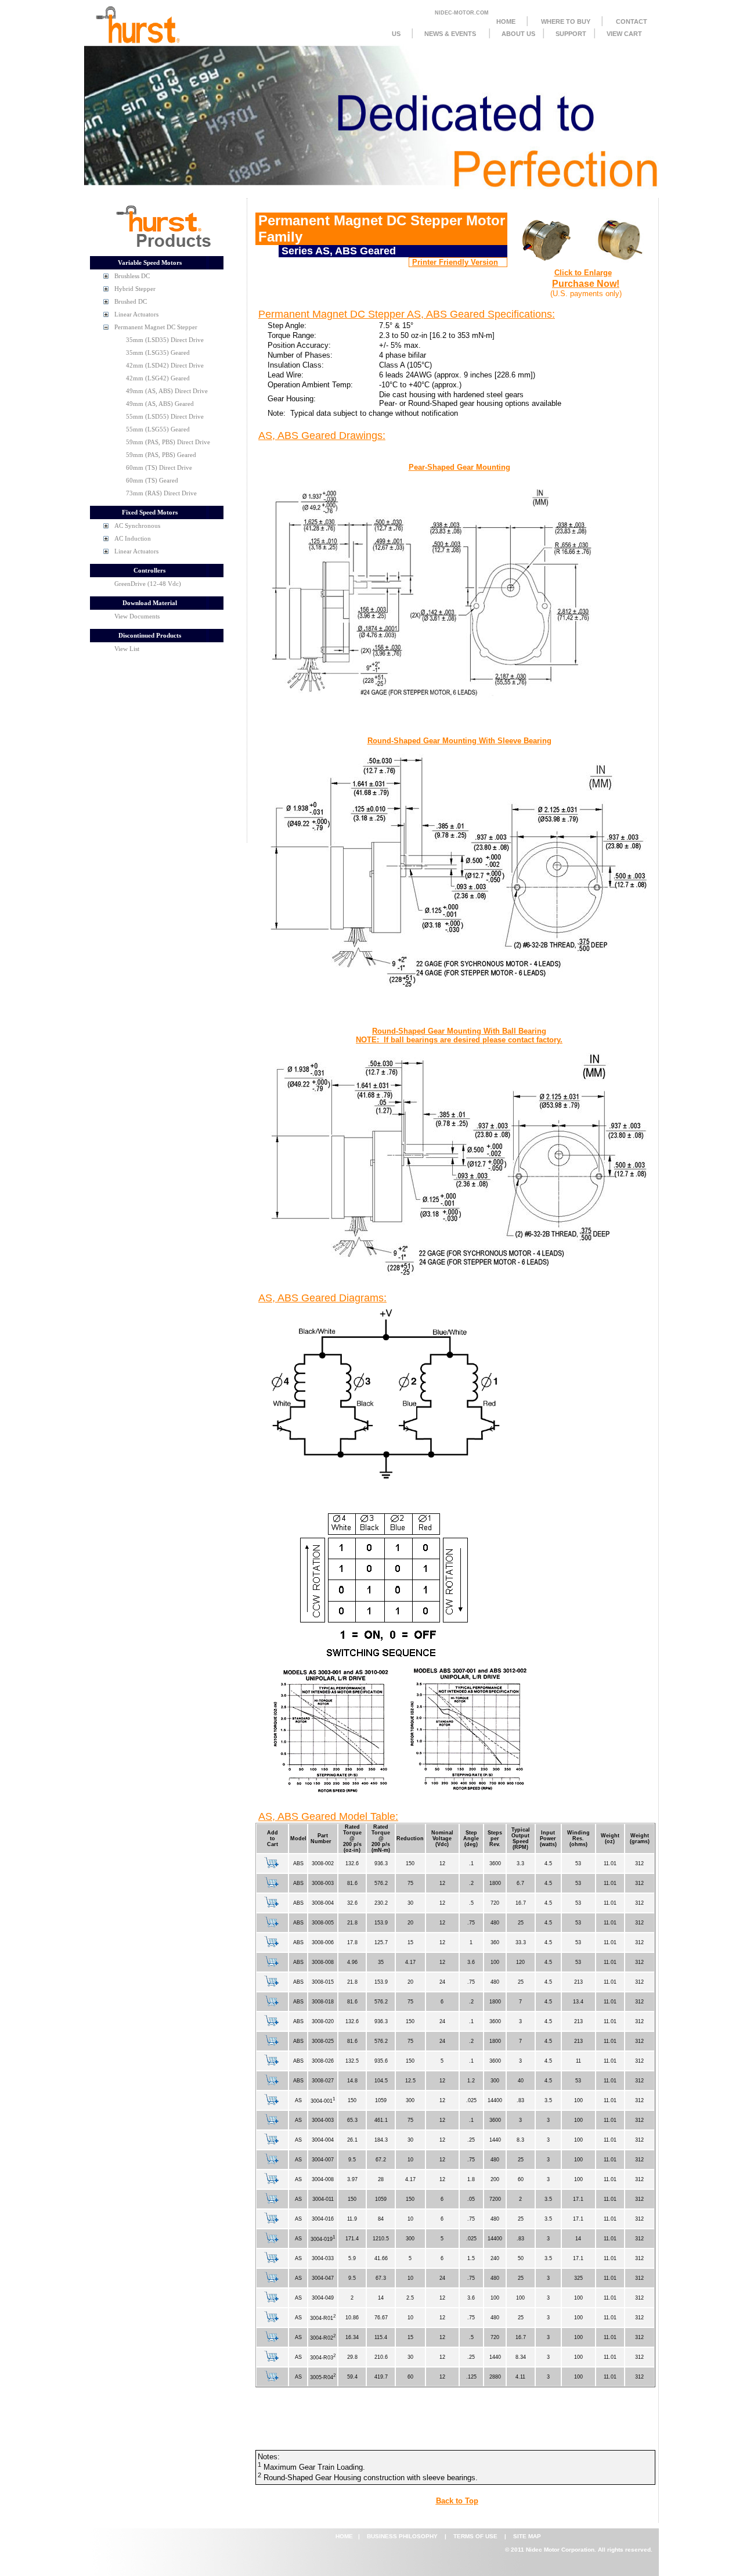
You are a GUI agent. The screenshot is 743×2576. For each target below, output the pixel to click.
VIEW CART (624, 34)
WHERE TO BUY (566, 21)
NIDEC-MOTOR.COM (462, 13)
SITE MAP (527, 2536)
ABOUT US (518, 34)
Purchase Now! (586, 284)
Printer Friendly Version (455, 262)
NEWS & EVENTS (450, 34)
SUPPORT (571, 34)
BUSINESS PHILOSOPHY (403, 2536)
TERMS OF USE (476, 2536)
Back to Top (457, 2501)
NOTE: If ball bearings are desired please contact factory (458, 1040)
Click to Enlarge (583, 273)
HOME (506, 21)
